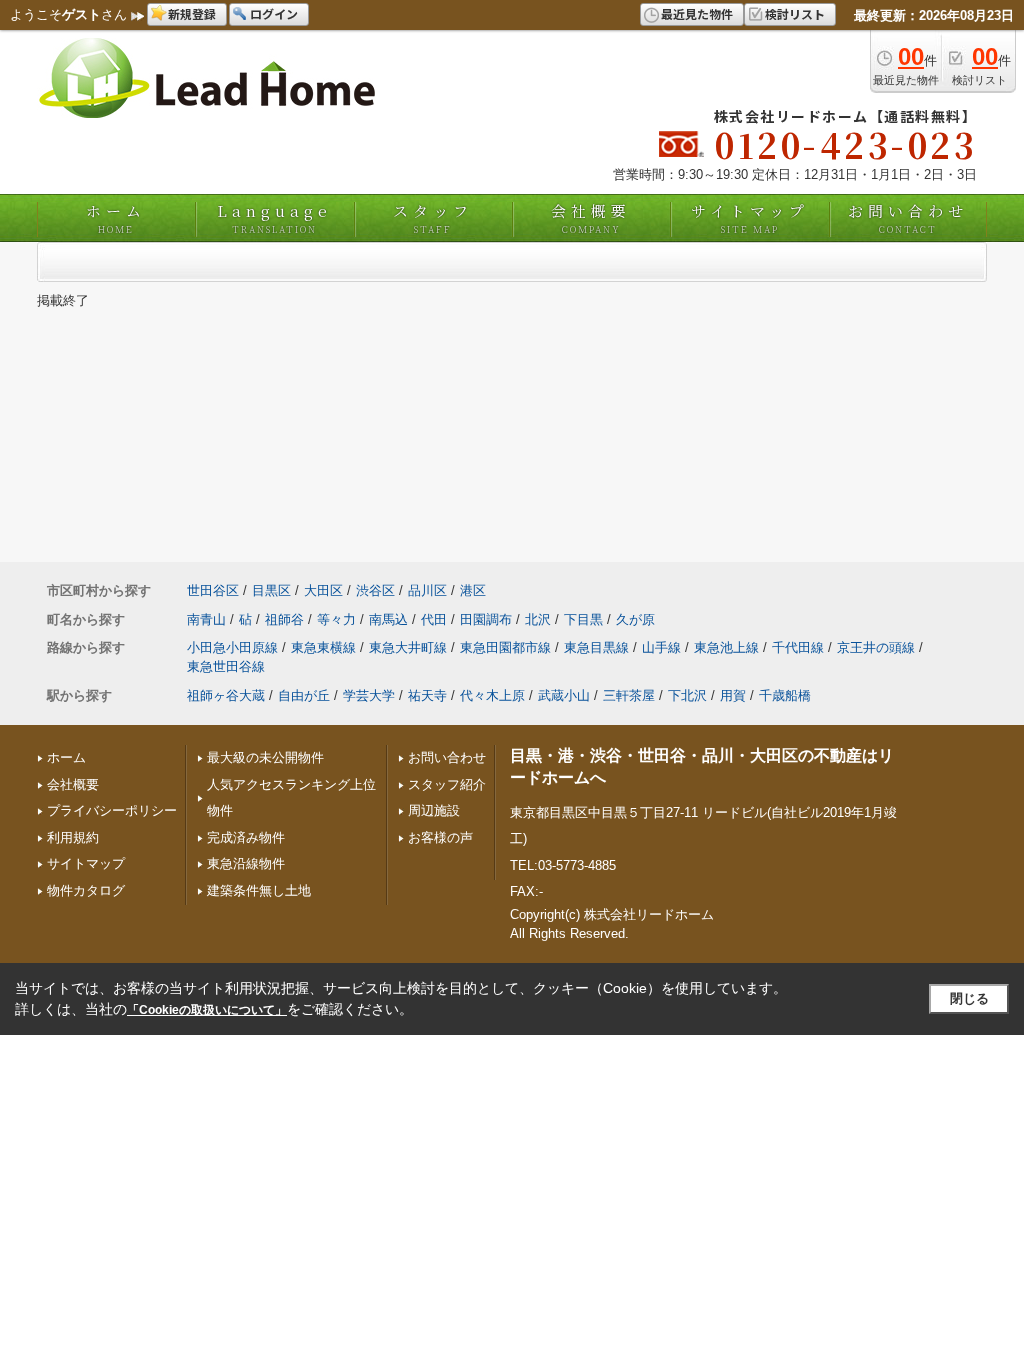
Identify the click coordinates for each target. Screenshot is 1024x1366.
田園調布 (486, 619)
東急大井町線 (408, 647)
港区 (473, 590)
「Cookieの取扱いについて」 (207, 1010)
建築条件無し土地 (259, 890)
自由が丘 (304, 695)
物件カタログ (86, 890)
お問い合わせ (908, 218)
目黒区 (271, 590)
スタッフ (433, 218)
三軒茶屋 (629, 695)
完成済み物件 (246, 837)
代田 (434, 619)
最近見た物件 (697, 13)
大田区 (323, 590)
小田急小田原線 (232, 647)
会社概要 (591, 218)
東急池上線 (726, 647)
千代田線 (798, 647)
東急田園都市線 (505, 647)
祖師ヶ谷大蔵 (226, 695)
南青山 (206, 619)
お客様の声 (440, 837)
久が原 (635, 619)
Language (274, 218)
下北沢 (687, 695)
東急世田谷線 (226, 666)
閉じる (969, 998)
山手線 (661, 647)
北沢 (538, 619)
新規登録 (192, 13)
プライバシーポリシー (112, 810)
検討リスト (795, 13)
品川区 (427, 590)
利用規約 (73, 837)
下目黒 (583, 619)
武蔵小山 (564, 695)
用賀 (733, 695)
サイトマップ (750, 218)
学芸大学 (369, 695)
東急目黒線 (596, 647)
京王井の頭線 (876, 647)
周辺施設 (434, 810)
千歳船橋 (785, 695)
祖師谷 (284, 619)
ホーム (116, 218)
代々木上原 (492, 695)
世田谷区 (213, 590)
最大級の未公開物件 (265, 757)
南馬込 (388, 619)
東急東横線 (323, 647)
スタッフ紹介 (447, 784)
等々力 (336, 619)
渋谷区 (375, 590)
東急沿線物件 (246, 863)
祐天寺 (427, 695)
